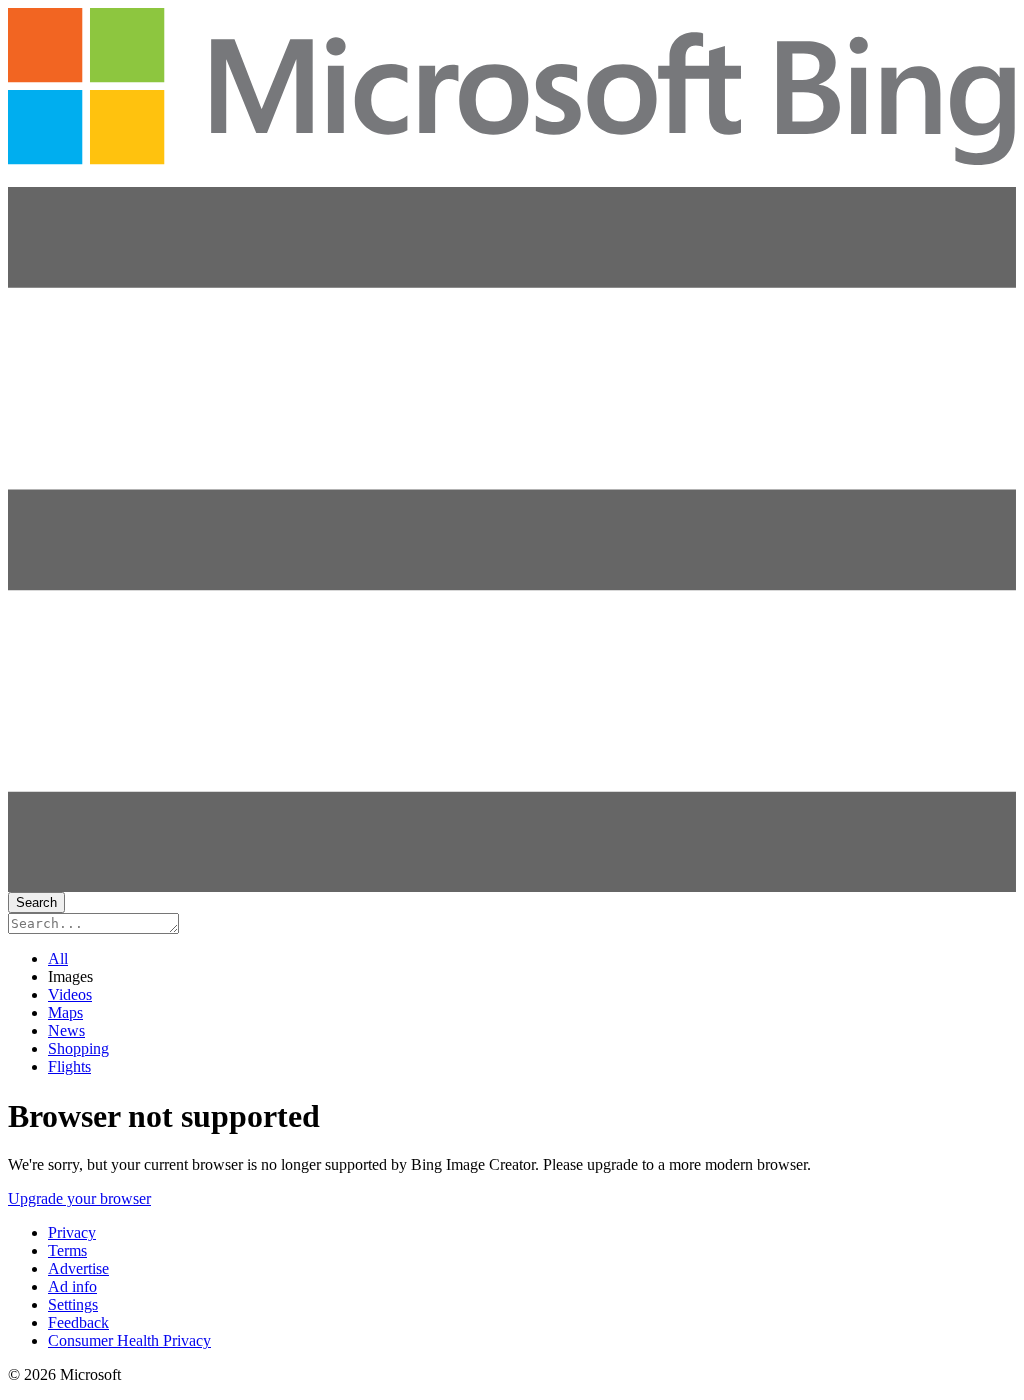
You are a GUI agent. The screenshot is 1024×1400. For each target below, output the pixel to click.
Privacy (72, 1232)
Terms (67, 1250)
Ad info (72, 1286)
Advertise (78, 1268)
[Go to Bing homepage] (512, 154)
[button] (512, 886)
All (58, 958)
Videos (70, 994)
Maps (65, 1012)
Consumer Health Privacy (129, 1340)
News (66, 1030)
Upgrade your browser (79, 1198)
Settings (73, 1304)
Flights (69, 1066)
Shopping (78, 1048)
